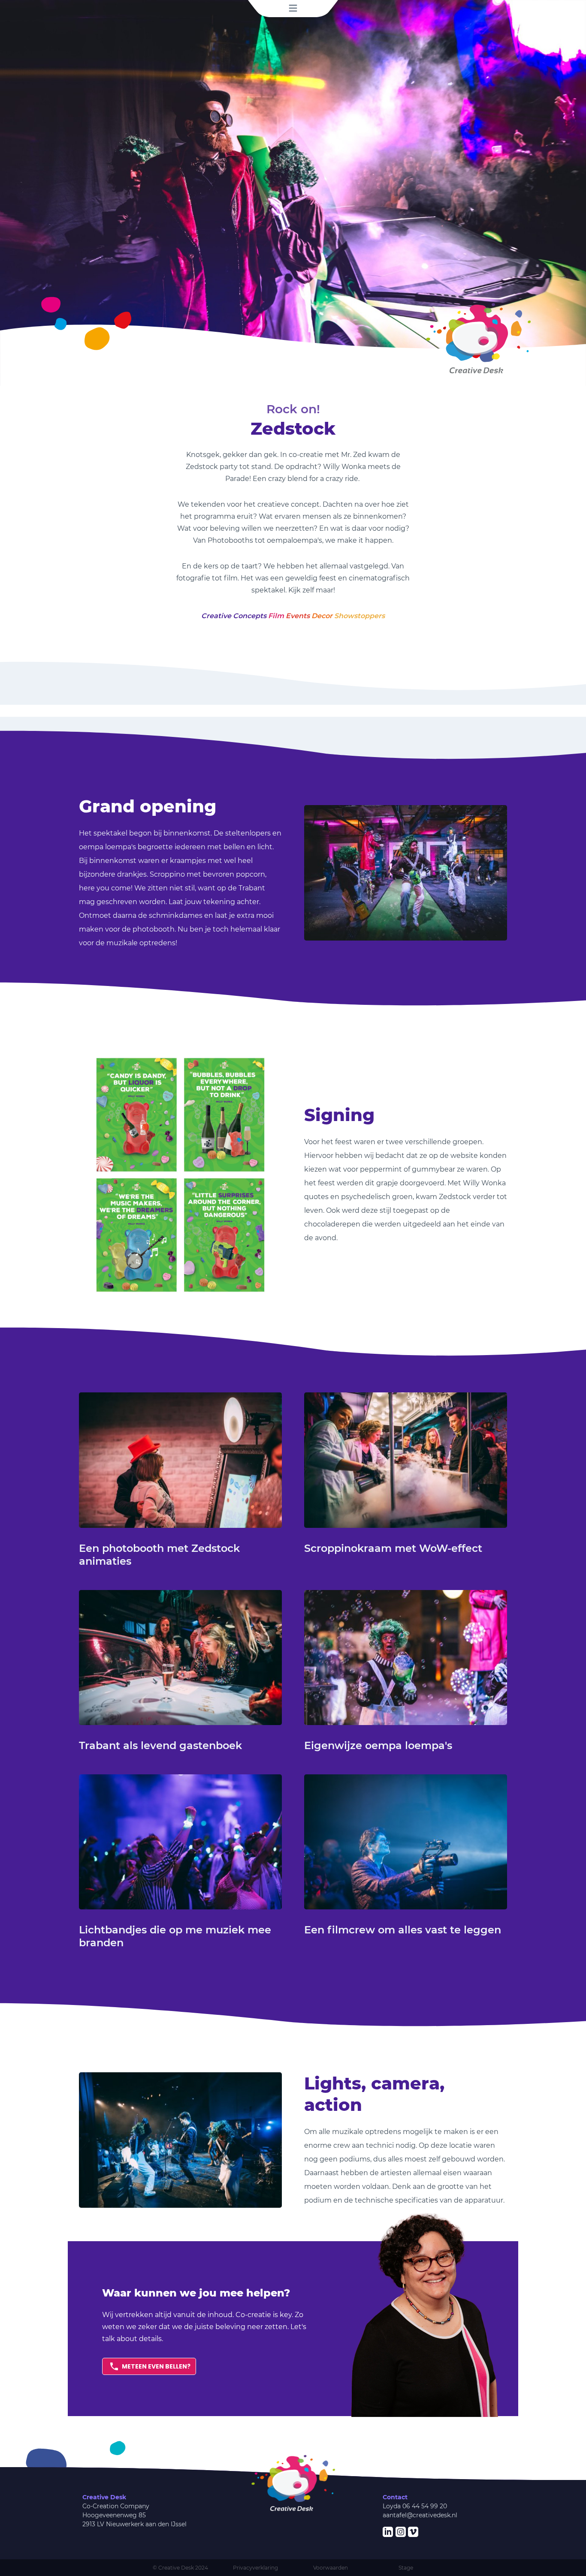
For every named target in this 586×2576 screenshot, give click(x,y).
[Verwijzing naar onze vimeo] (413, 2532)
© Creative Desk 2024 (180, 2568)
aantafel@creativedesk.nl (420, 2515)
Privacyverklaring (255, 2568)
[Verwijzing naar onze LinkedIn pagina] (388, 2532)
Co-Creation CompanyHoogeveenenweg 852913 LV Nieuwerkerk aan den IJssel (134, 2515)
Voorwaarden (331, 2568)
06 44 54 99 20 (425, 2506)
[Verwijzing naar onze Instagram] (401, 2532)
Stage (406, 2568)
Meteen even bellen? (156, 2366)
